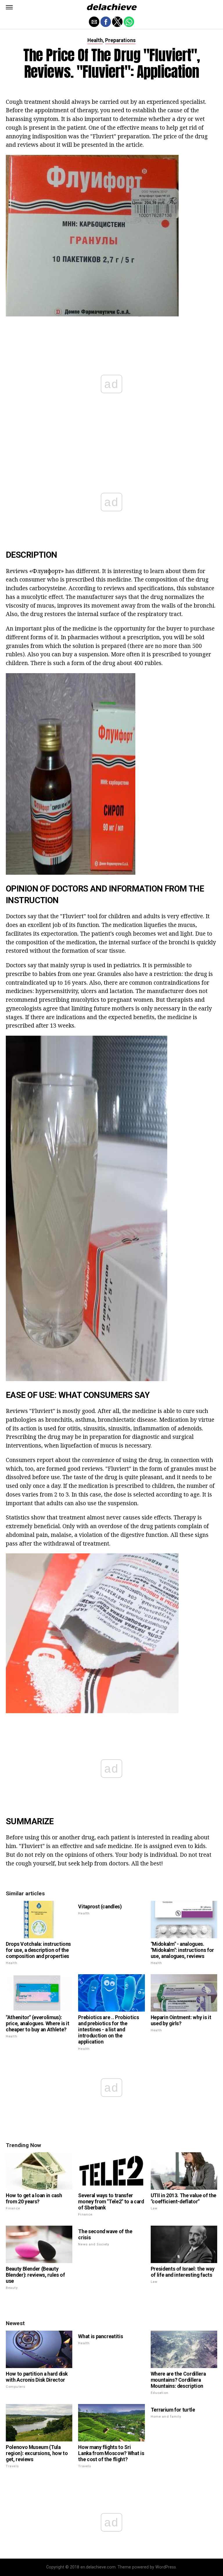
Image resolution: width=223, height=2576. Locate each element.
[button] (9, 7)
